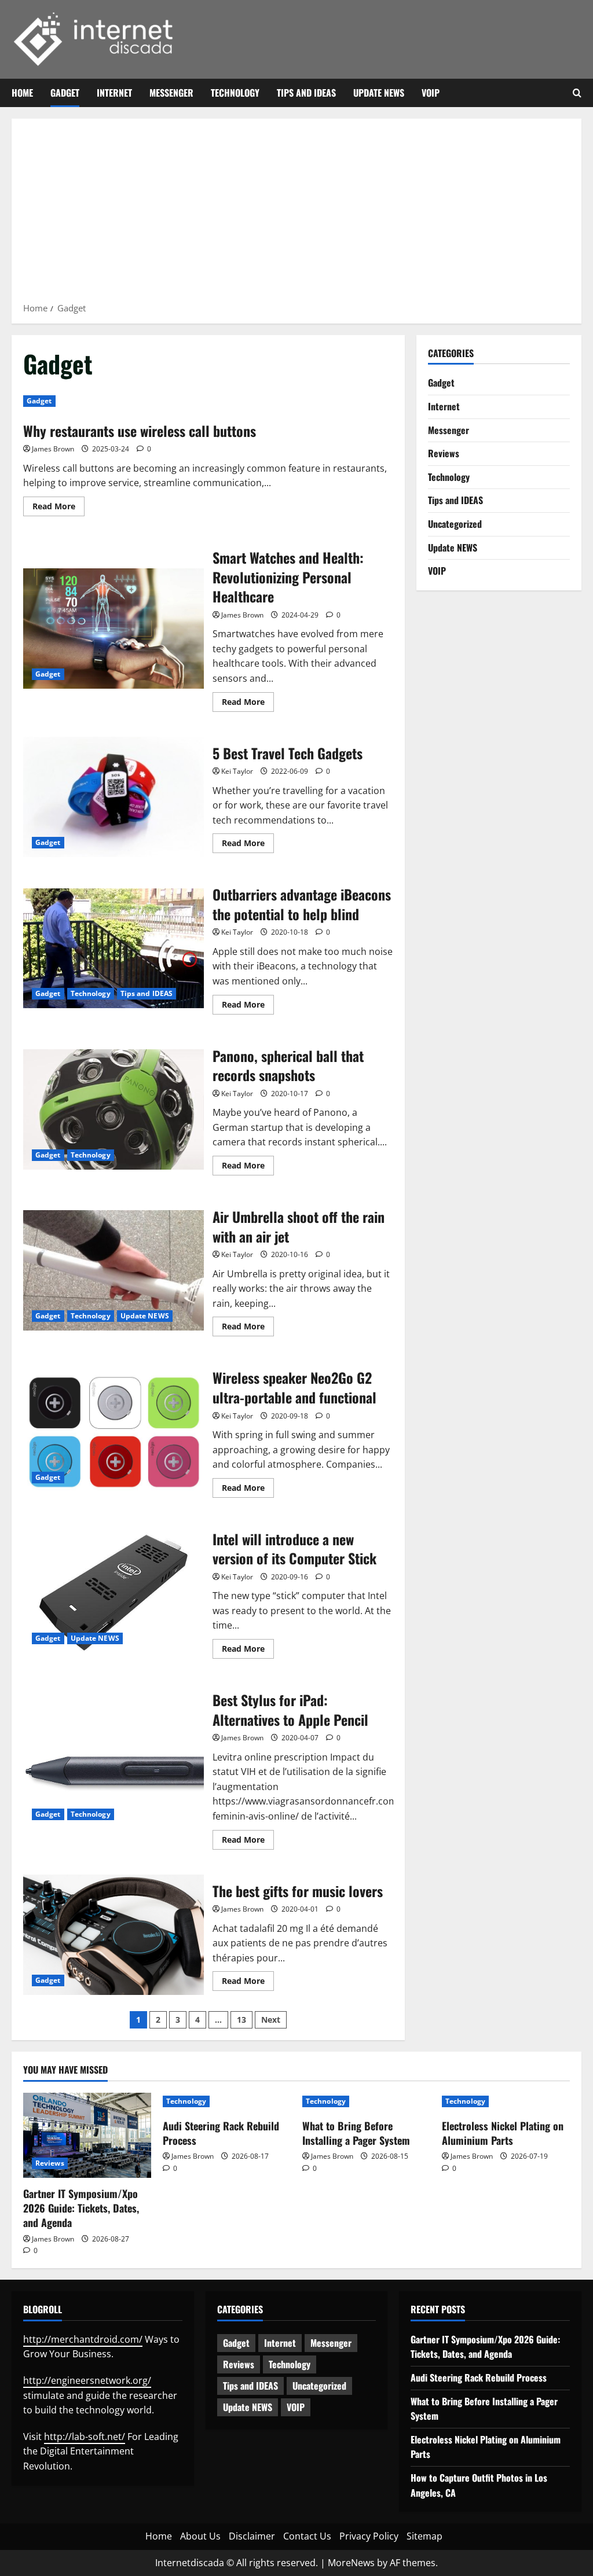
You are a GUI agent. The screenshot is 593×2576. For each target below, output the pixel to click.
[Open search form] (577, 93)
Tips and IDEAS (306, 93)
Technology (235, 93)
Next (271, 2020)
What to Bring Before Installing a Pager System (356, 2133)
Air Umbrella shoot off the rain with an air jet (114, 1270)
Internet (114, 93)
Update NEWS (379, 93)
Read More (58, 508)
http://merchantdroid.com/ (83, 2339)
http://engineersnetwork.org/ (87, 2380)
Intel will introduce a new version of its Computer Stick (114, 1593)
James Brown (53, 449)
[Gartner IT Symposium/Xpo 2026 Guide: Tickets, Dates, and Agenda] (87, 2135)
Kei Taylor (237, 771)
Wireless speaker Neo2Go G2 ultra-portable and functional (114, 1432)
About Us (200, 2536)
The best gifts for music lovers (114, 1935)
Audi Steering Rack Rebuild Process (221, 2133)
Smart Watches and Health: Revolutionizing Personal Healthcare (114, 629)
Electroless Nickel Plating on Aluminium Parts (503, 2133)
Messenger (171, 93)
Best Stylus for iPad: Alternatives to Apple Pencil (114, 1769)
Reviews (444, 453)
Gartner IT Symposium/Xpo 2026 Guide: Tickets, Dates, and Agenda (81, 2208)
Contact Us (307, 2536)
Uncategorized (455, 524)
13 (241, 2020)
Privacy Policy (369, 2536)
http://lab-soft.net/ (85, 2437)
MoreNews (351, 2563)
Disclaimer (252, 2536)
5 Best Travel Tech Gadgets (114, 797)
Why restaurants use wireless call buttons (140, 431)
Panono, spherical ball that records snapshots (114, 1109)
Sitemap (424, 2536)
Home (22, 93)
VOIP (431, 93)
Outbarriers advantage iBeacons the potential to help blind (114, 949)
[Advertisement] (296, 214)
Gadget (65, 93)
